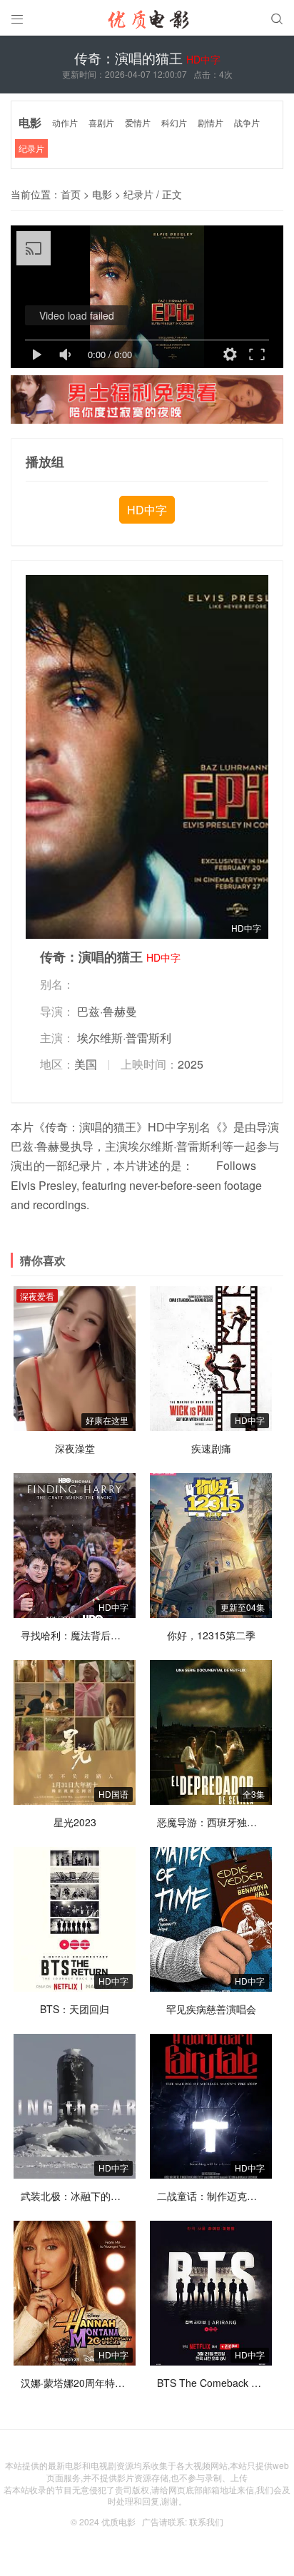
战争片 (247, 122)
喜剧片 (101, 122)
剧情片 (211, 122)
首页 (71, 194)
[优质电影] (147, 21)
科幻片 (174, 122)
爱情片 (138, 122)
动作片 (65, 122)
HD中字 (147, 510)
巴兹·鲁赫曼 (107, 1011)
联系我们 (206, 2521)
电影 (30, 122)
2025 (191, 1064)
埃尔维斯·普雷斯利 (124, 1038)
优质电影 (118, 2521)
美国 (86, 1064)
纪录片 (31, 148)
